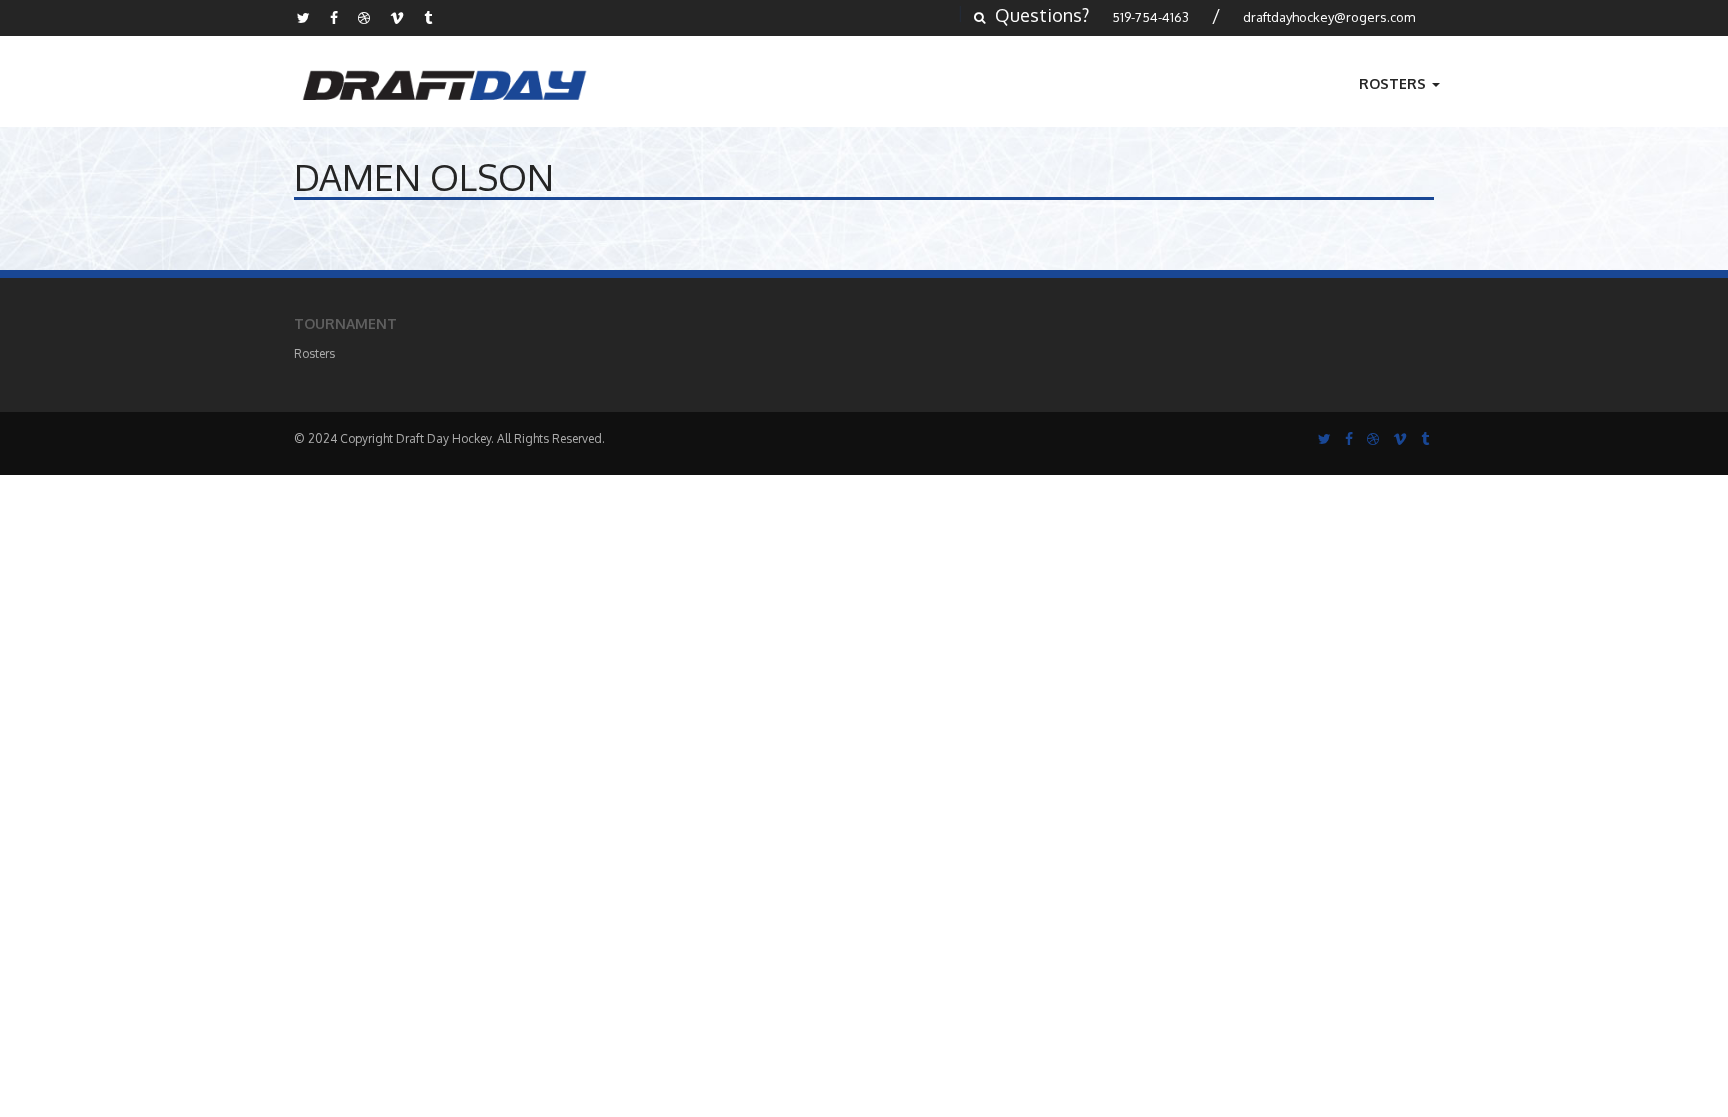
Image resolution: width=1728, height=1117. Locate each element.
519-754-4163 (1150, 17)
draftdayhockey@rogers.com (1329, 17)
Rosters (1394, 83)
